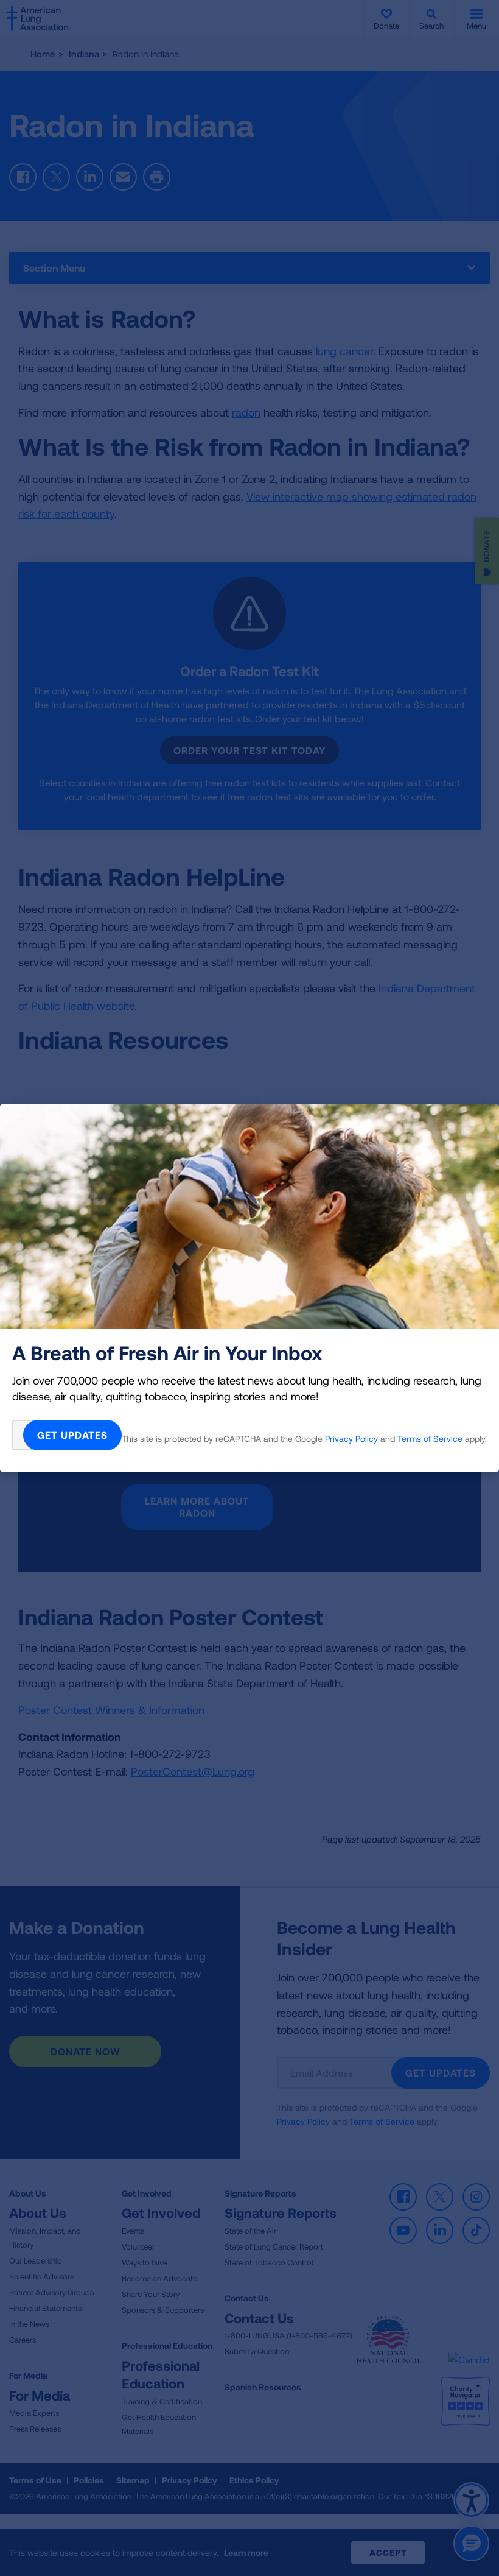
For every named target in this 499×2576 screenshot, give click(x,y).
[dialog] (249, 1288)
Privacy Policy (351, 1438)
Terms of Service (430, 1438)
